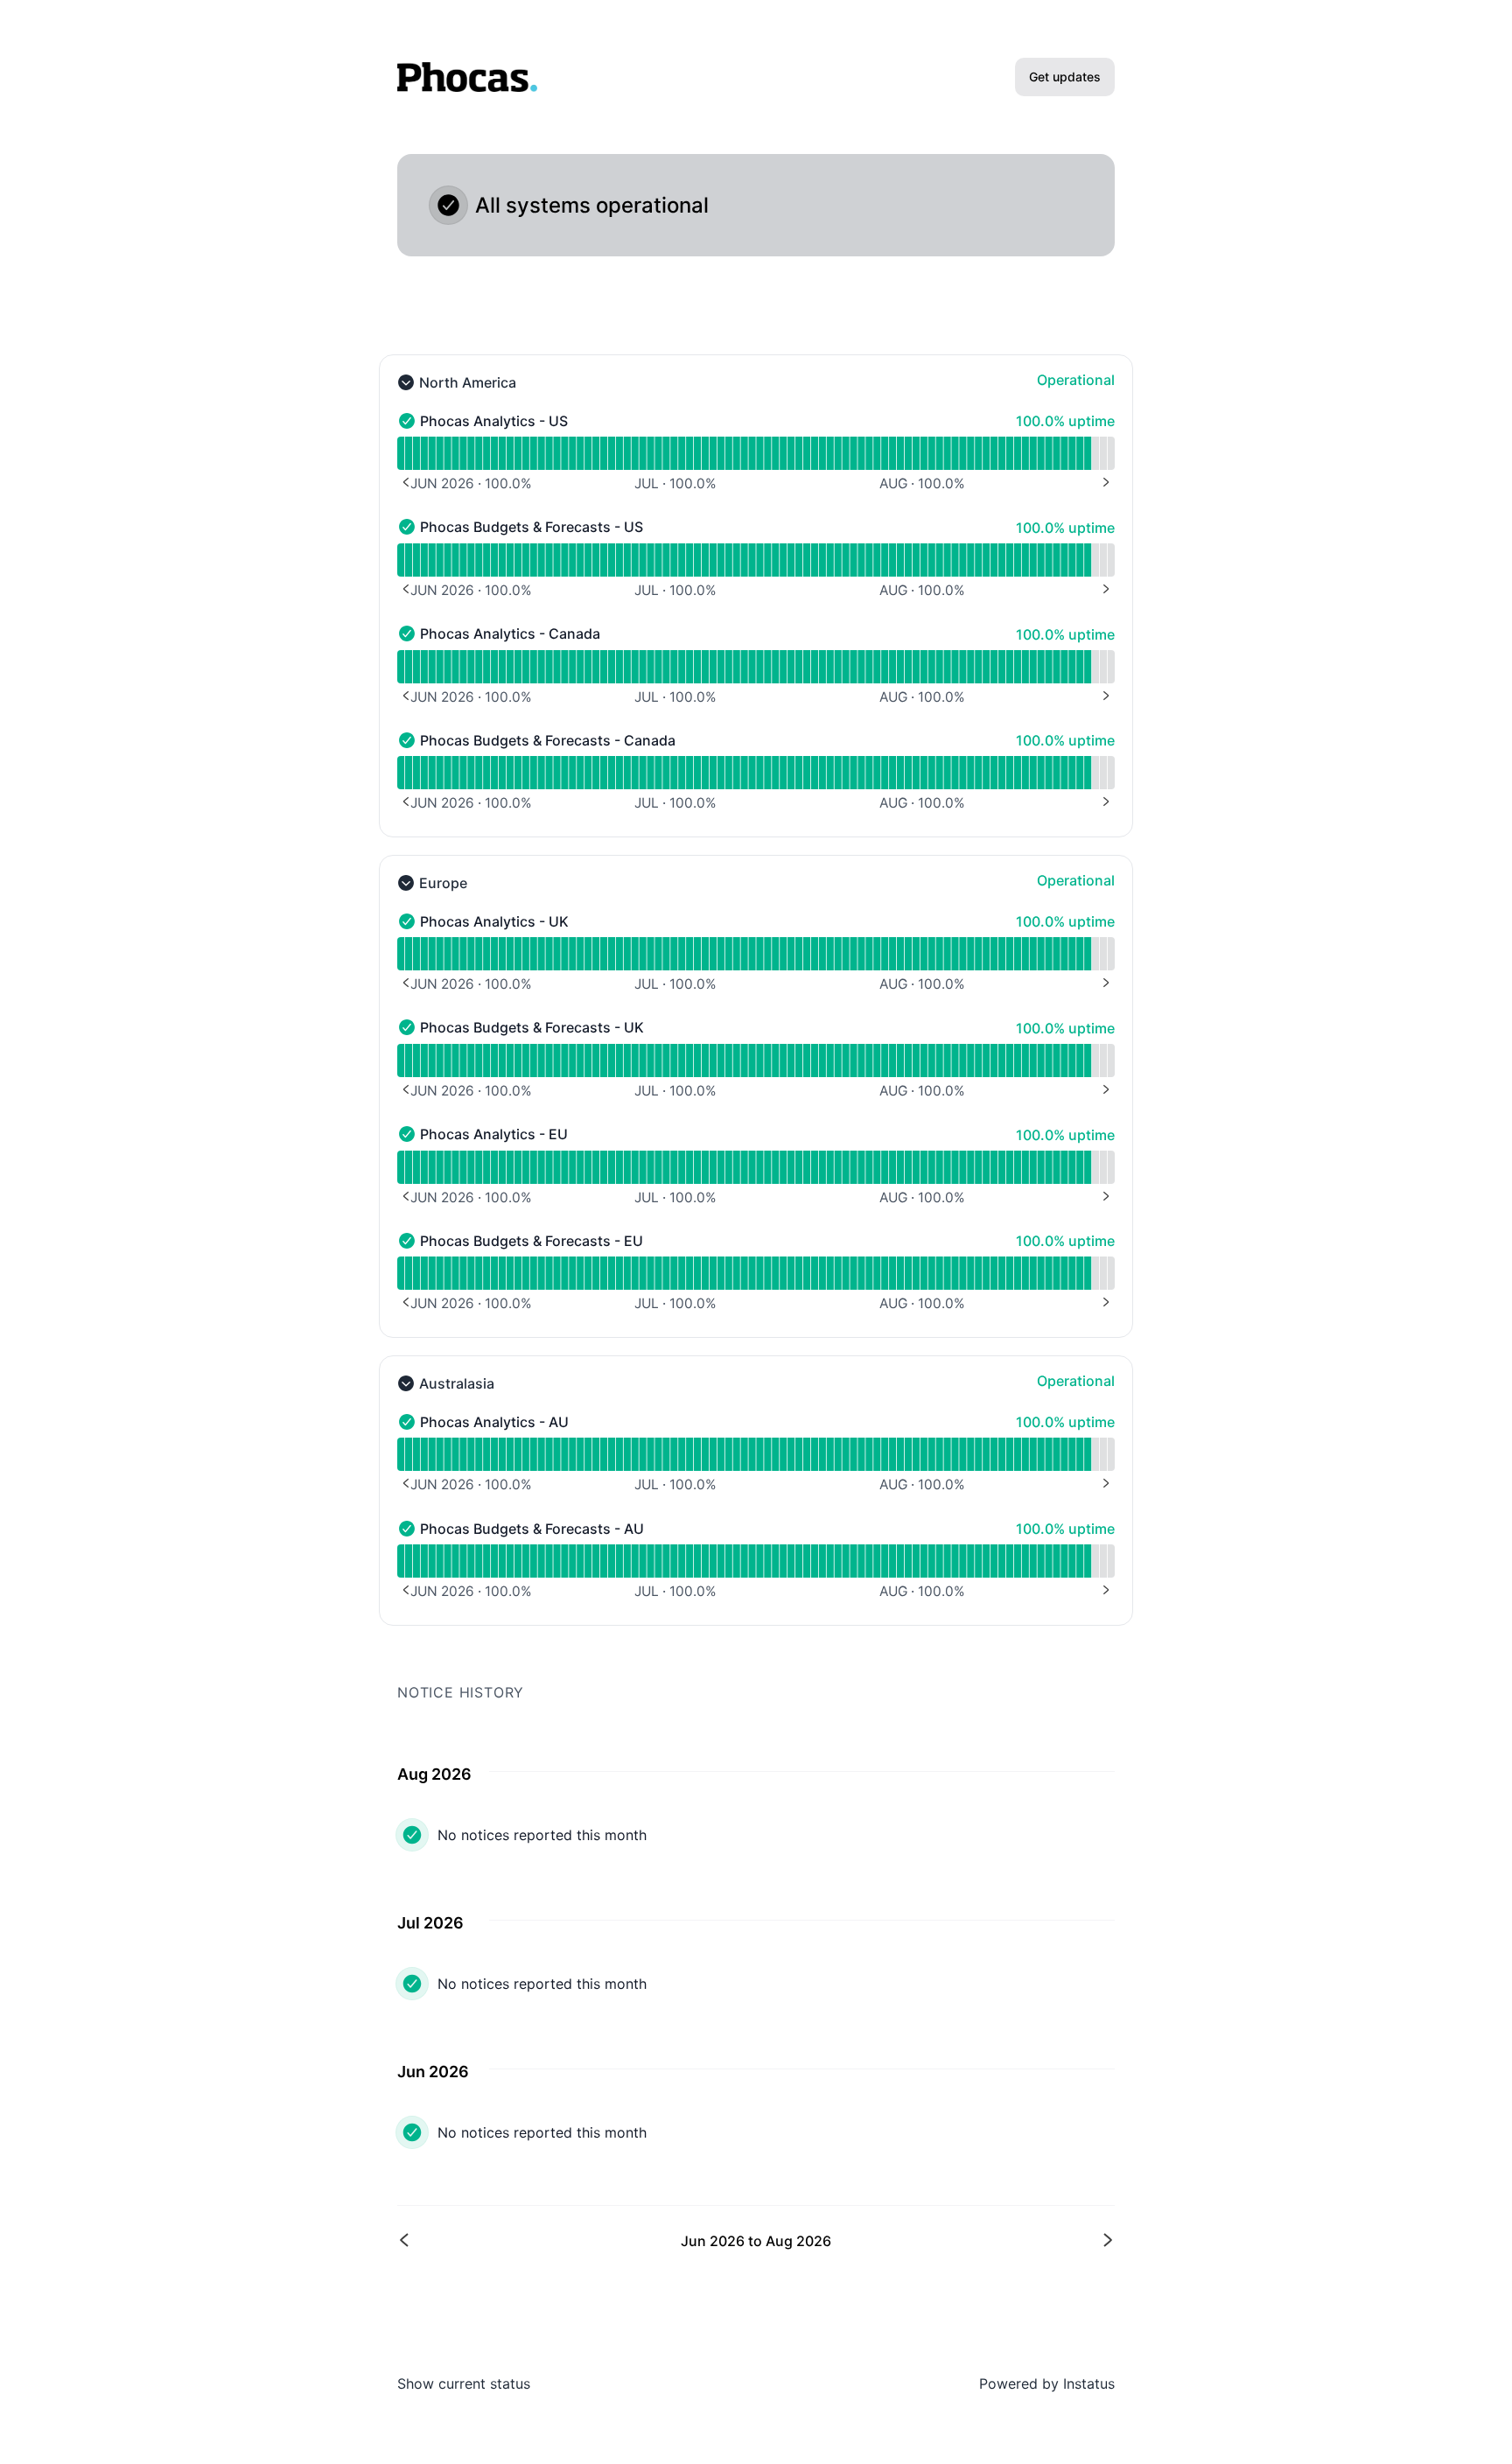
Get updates (1065, 77)
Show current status (464, 2383)
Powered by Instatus (1047, 2383)
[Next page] (934, 2240)
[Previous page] (578, 2240)
